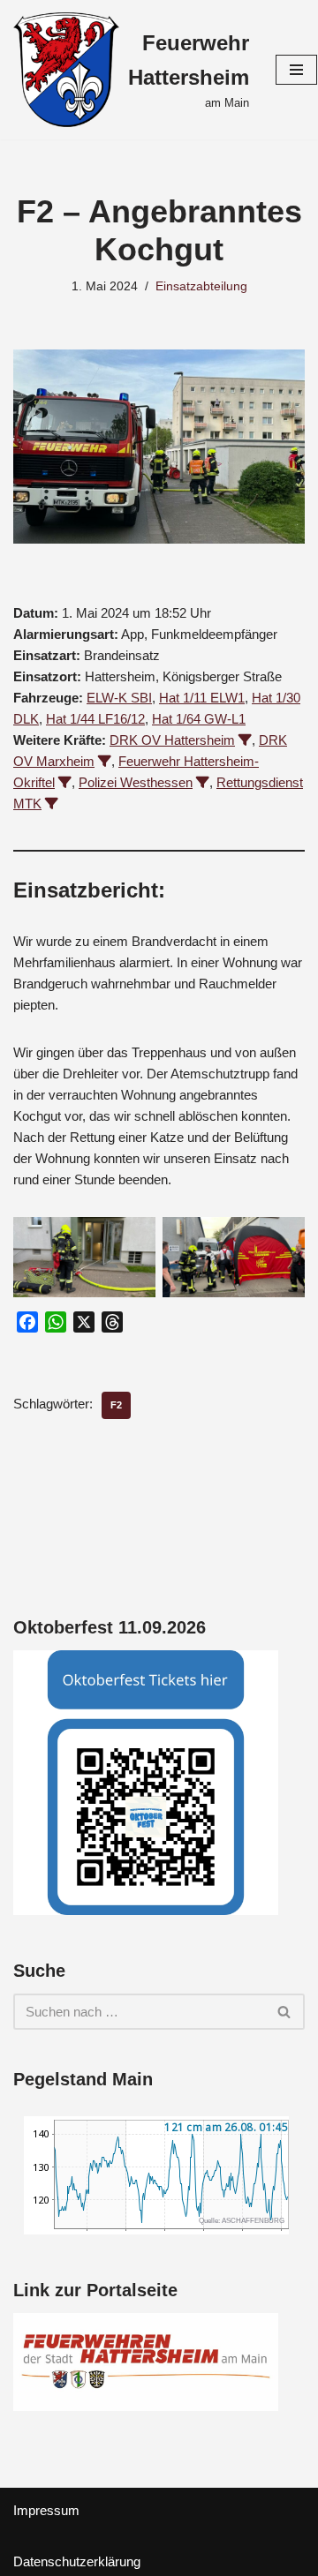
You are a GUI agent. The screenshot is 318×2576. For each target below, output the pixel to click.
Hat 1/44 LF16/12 (95, 719)
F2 (116, 1405)
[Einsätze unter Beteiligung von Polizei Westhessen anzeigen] (203, 782)
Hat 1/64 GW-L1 (199, 719)
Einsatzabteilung (201, 286)
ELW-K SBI (119, 698)
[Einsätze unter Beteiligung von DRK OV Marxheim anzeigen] (105, 761)
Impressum (46, 2510)
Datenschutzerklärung (77, 2561)
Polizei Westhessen (136, 782)
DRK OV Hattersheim (172, 740)
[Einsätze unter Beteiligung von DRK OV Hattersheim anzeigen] (245, 740)
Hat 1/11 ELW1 (202, 698)
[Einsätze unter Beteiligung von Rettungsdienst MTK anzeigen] (52, 804)
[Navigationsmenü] (296, 70)
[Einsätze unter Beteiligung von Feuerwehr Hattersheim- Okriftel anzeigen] (65, 782)
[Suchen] (285, 2012)
